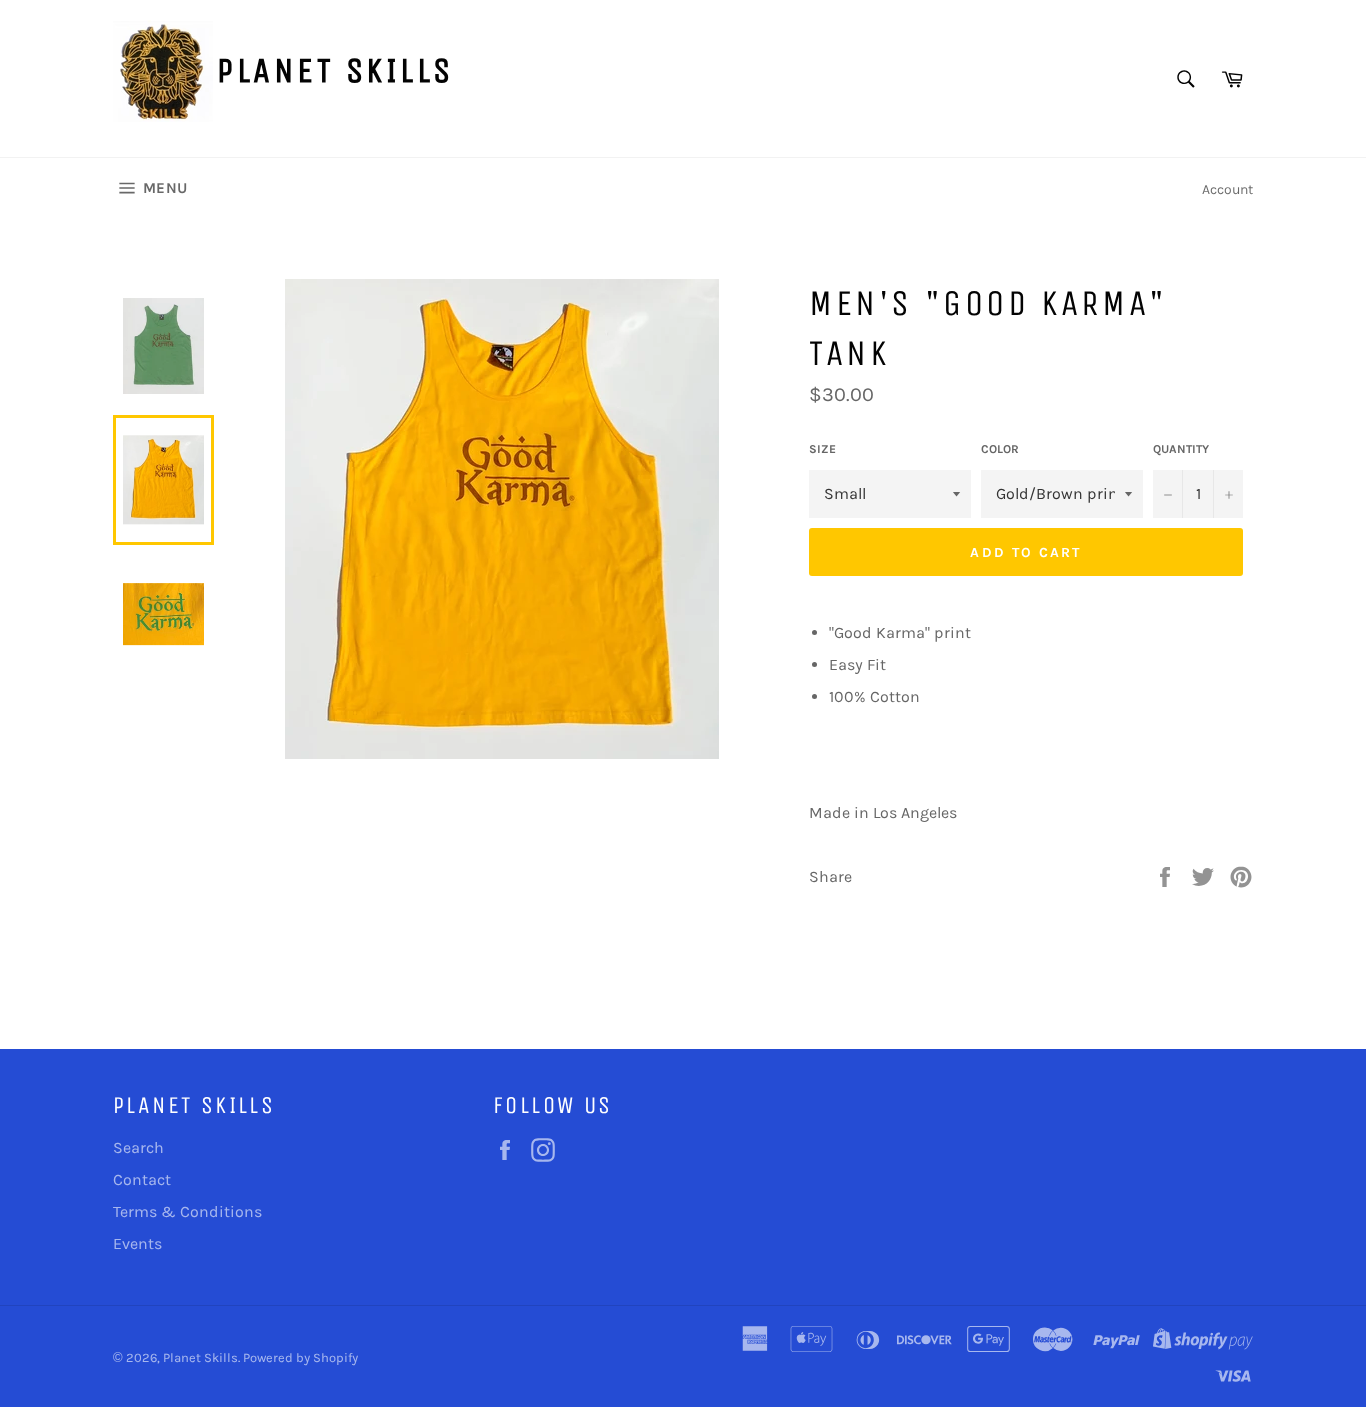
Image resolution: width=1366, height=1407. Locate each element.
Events (137, 1243)
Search (138, 1147)
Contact (142, 1179)
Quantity (1181, 449)
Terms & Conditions (187, 1211)
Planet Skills (335, 70)
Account (1227, 189)
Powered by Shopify (300, 1357)
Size (822, 449)
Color (1000, 449)
